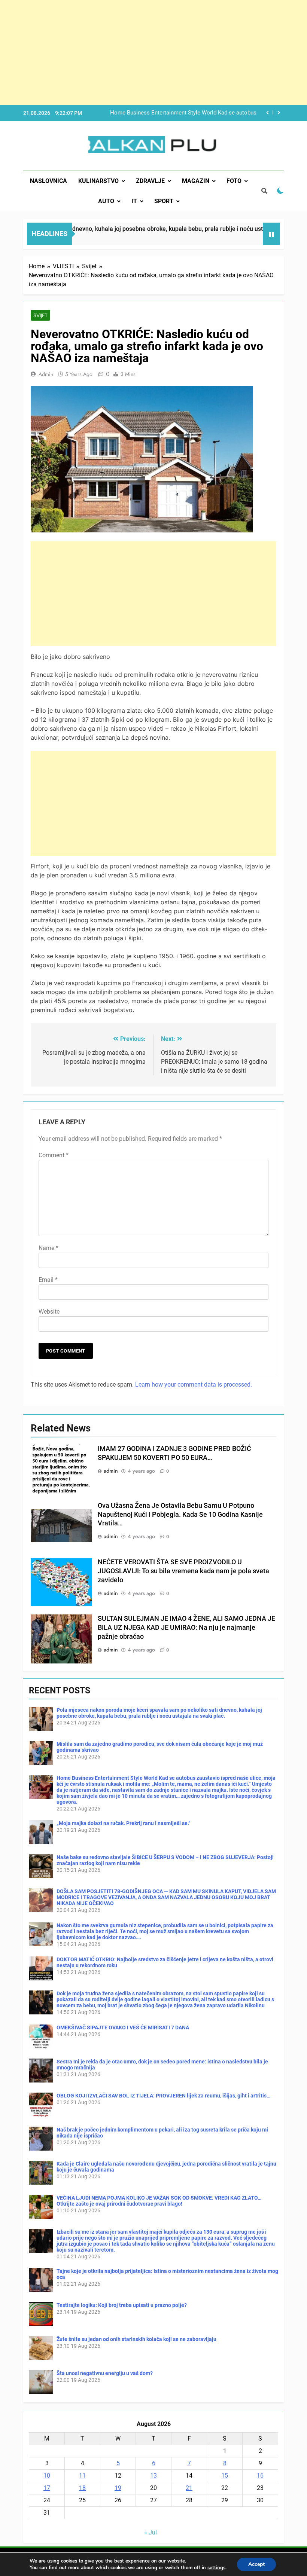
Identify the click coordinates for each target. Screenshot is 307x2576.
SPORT (164, 201)
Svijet (40, 315)
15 (225, 2476)
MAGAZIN (196, 181)
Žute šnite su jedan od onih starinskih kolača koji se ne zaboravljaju (136, 2339)
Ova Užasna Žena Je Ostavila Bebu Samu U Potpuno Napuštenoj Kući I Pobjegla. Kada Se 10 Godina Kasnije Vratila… (180, 1515)
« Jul (151, 2532)
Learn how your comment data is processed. (194, 1385)
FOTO (234, 181)
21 (189, 2488)
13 (153, 2476)
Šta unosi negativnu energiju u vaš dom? (105, 2373)
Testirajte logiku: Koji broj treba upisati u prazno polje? (122, 2305)
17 (47, 2488)
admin (46, 374)
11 (82, 2476)
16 (260, 2476)
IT (134, 201)
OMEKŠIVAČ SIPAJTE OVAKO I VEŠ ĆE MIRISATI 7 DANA (123, 2028)
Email (48, 1280)
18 (82, 2488)
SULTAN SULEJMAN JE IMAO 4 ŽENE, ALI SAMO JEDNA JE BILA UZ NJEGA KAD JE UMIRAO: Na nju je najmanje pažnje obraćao (186, 1628)
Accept (256, 2564)
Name (48, 1248)
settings (216, 2568)
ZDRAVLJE (150, 181)
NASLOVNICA (48, 181)
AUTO (106, 201)
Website (49, 1312)
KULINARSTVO (98, 181)
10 (47, 2476)
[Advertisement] (153, 52)
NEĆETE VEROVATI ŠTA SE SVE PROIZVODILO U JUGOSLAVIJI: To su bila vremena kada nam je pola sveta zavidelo (183, 1571)
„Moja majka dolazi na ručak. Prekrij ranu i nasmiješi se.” (186, 113)
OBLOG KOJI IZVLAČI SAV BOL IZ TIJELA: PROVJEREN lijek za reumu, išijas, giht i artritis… (163, 2096)
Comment (54, 1155)
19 (118, 2488)
